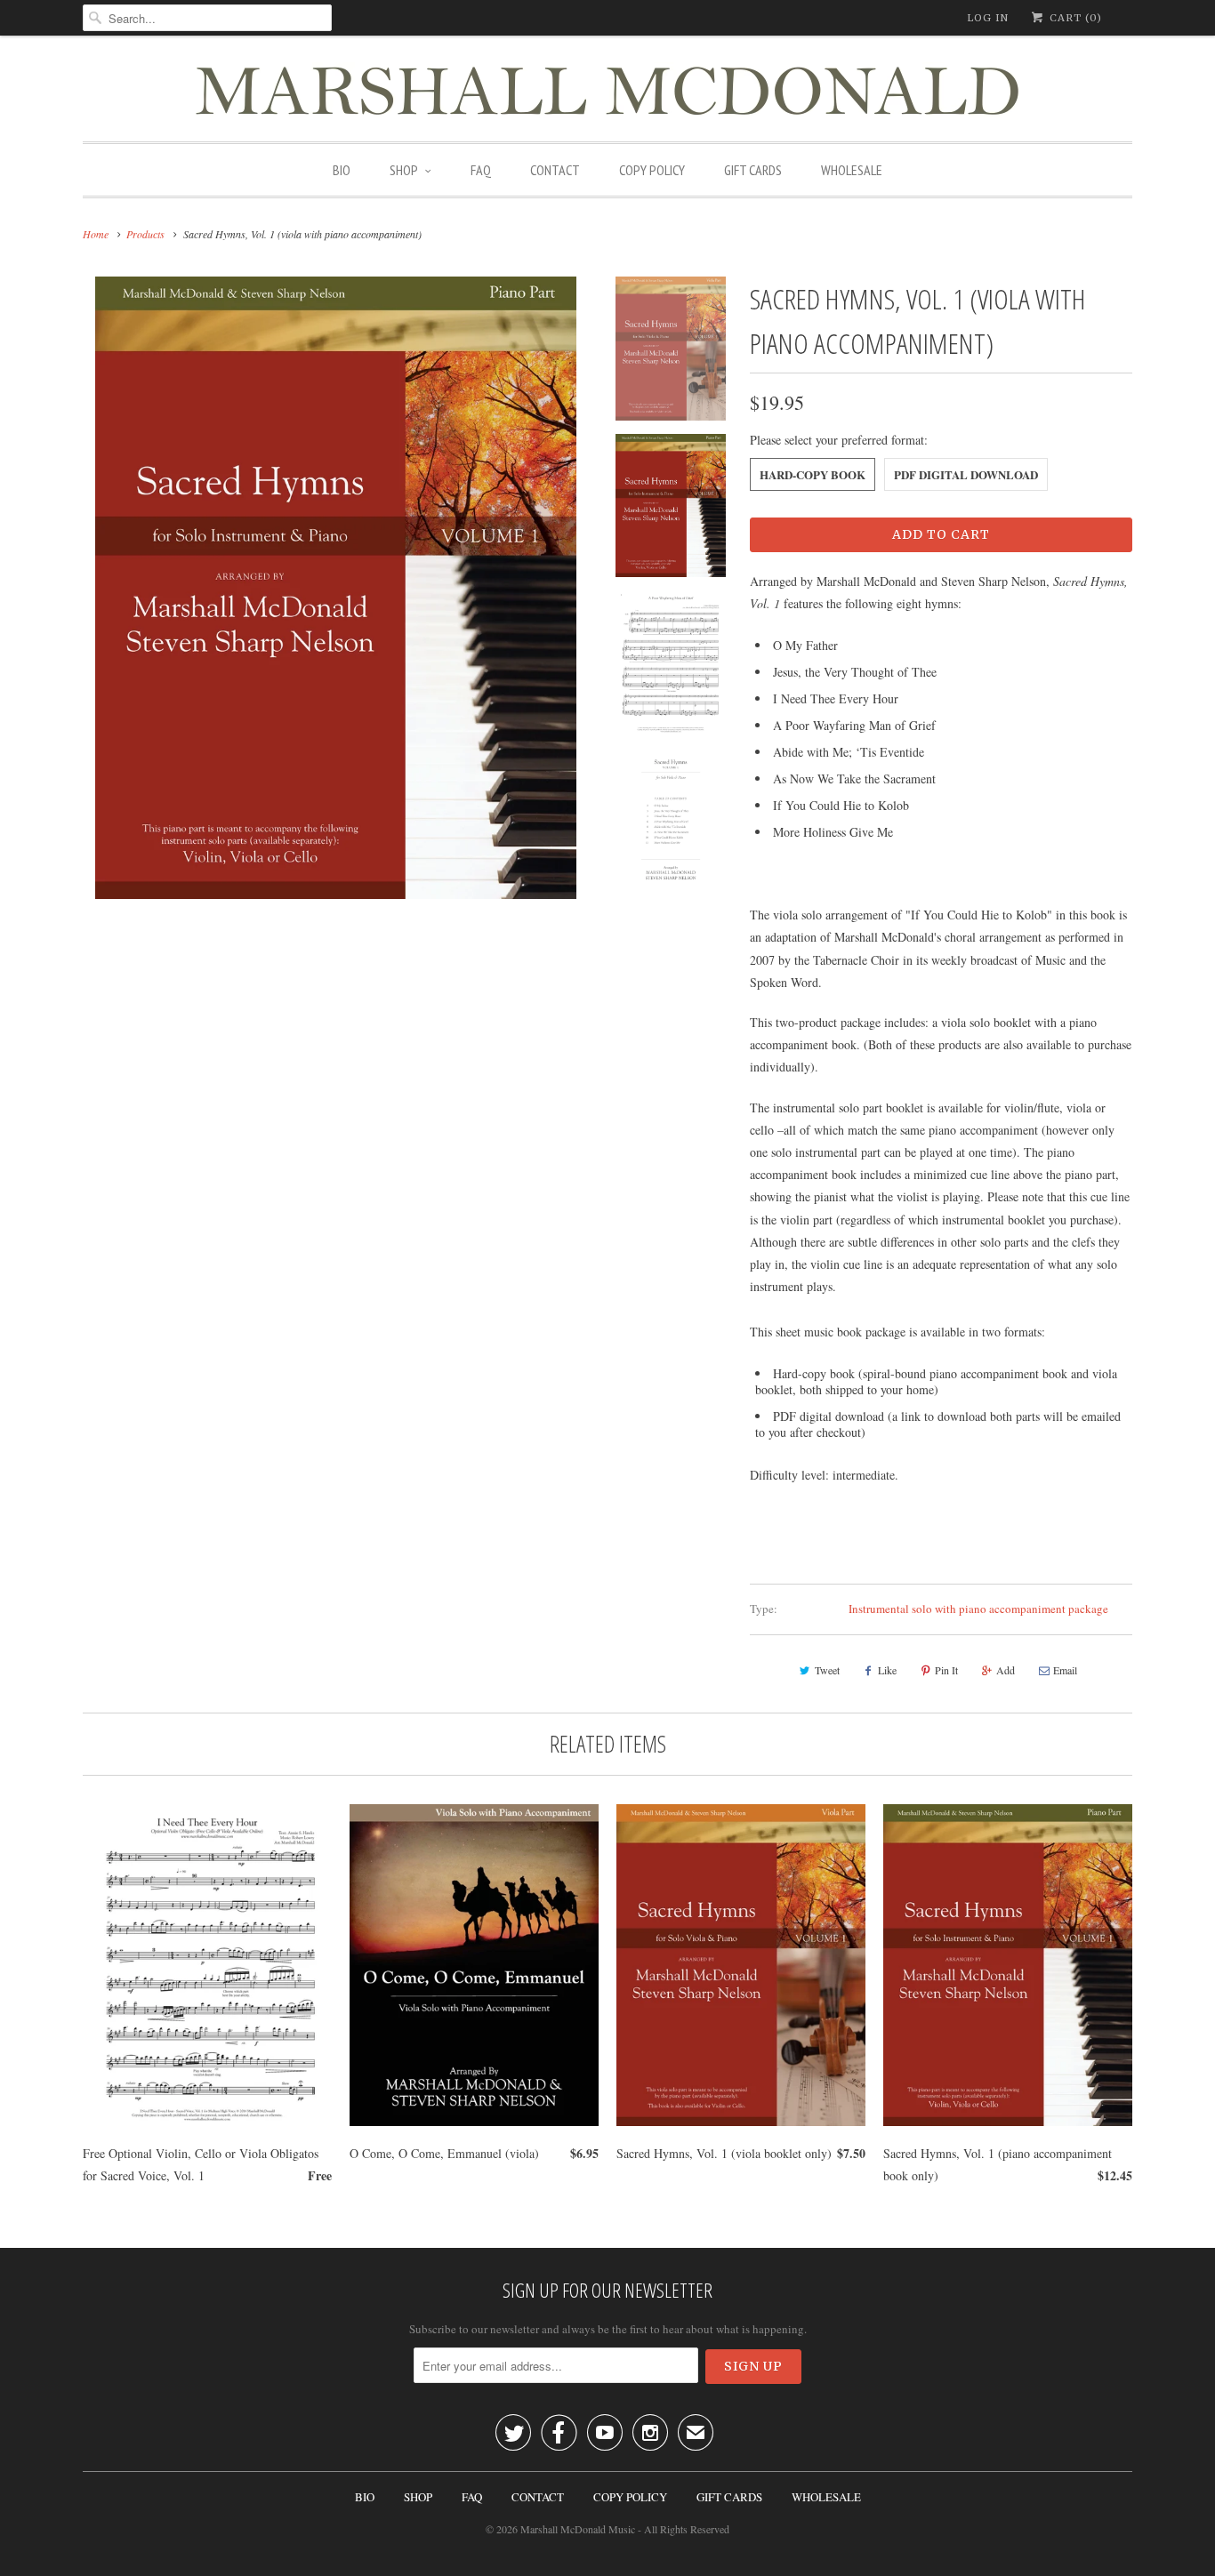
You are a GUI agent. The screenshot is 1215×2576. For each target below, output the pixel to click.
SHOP (404, 170)
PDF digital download (966, 474)
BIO (342, 170)
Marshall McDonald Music (578, 2529)
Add (1006, 1670)
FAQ (481, 170)
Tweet (827, 1670)
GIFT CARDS (753, 170)
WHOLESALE (852, 170)
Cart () (1074, 18)
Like (887, 1670)
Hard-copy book (813, 474)
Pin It (946, 1670)
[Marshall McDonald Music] (607, 93)
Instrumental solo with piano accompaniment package (978, 1609)
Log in (988, 18)
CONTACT (555, 170)
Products (145, 234)
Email (1065, 1670)
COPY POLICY (652, 170)
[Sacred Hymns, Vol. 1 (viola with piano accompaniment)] (336, 588)
